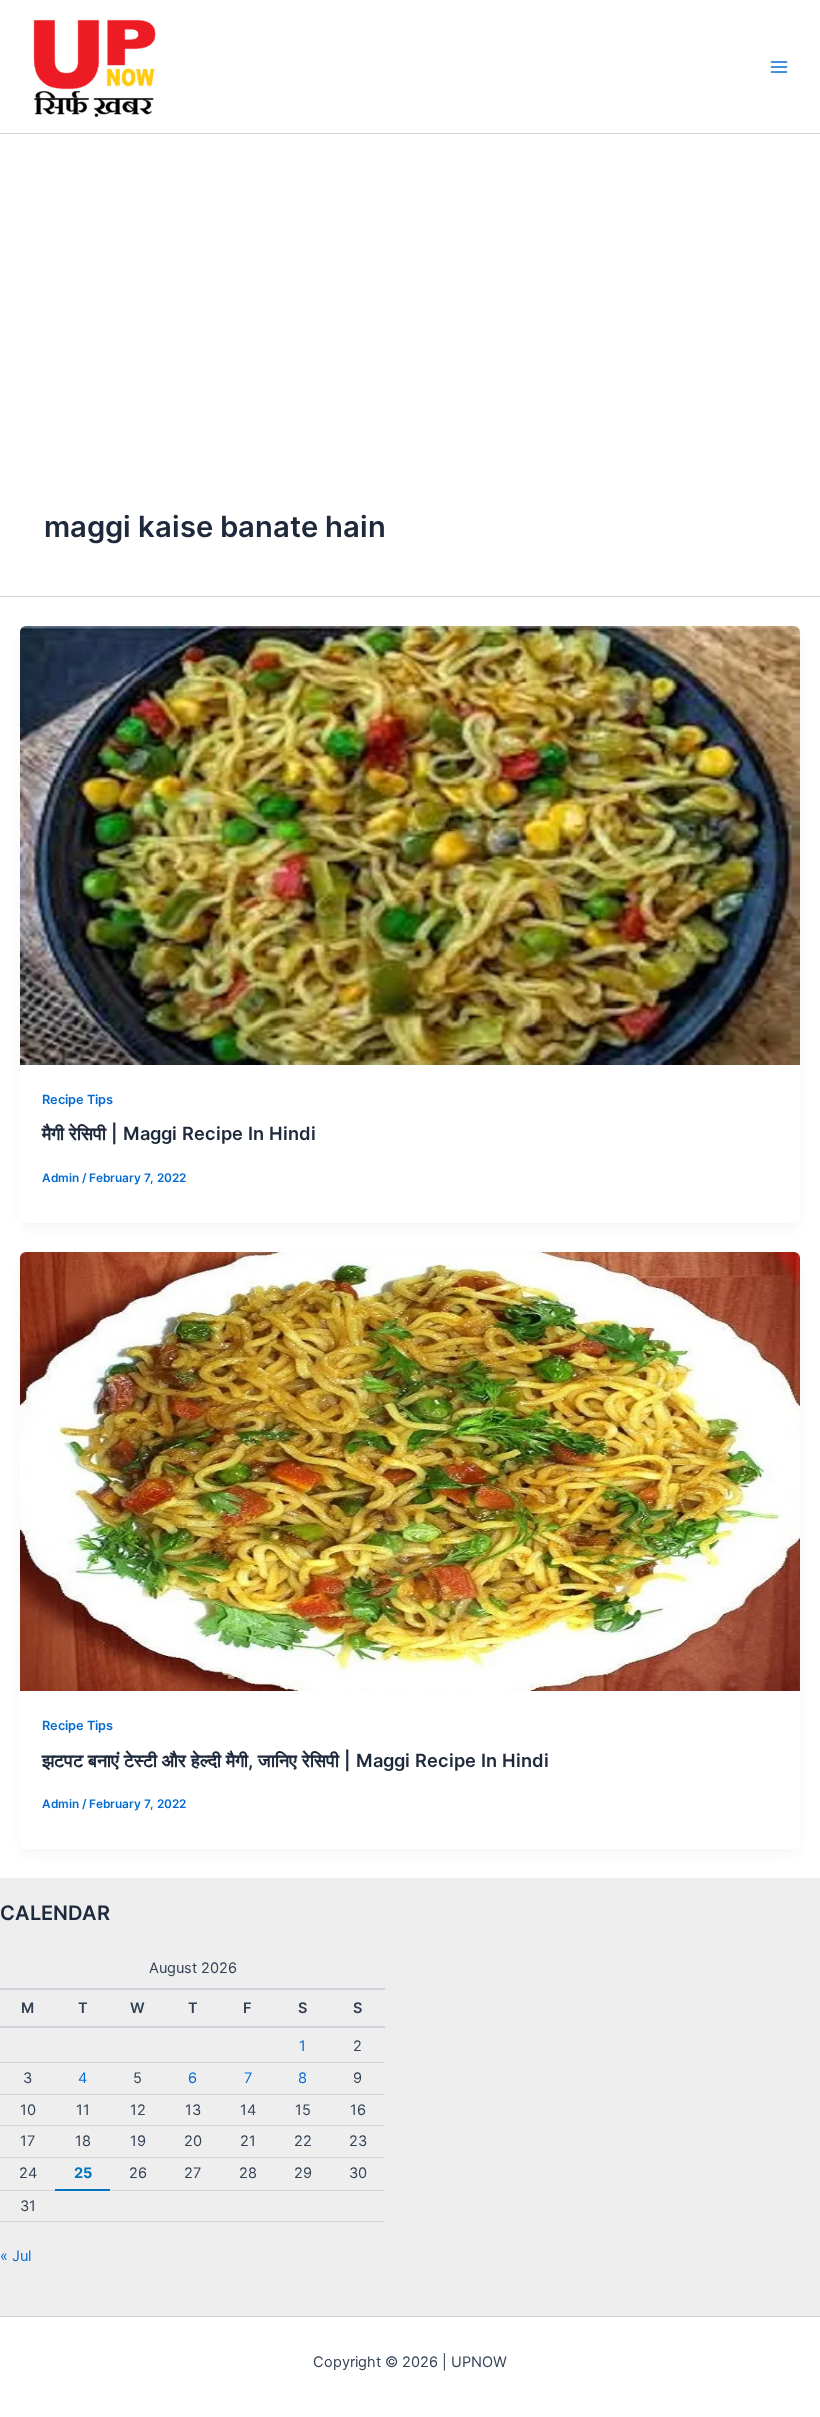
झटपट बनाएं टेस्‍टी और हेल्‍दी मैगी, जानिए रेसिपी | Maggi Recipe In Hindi (295, 1760)
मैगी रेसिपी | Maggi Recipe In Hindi (179, 1133)
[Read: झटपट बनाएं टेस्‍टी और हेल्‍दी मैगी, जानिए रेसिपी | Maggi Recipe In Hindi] (410, 1470)
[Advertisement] (410, 284)
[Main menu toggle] (779, 67)
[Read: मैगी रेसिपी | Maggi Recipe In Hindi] (410, 844)
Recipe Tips (77, 1099)
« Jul (15, 2256)
